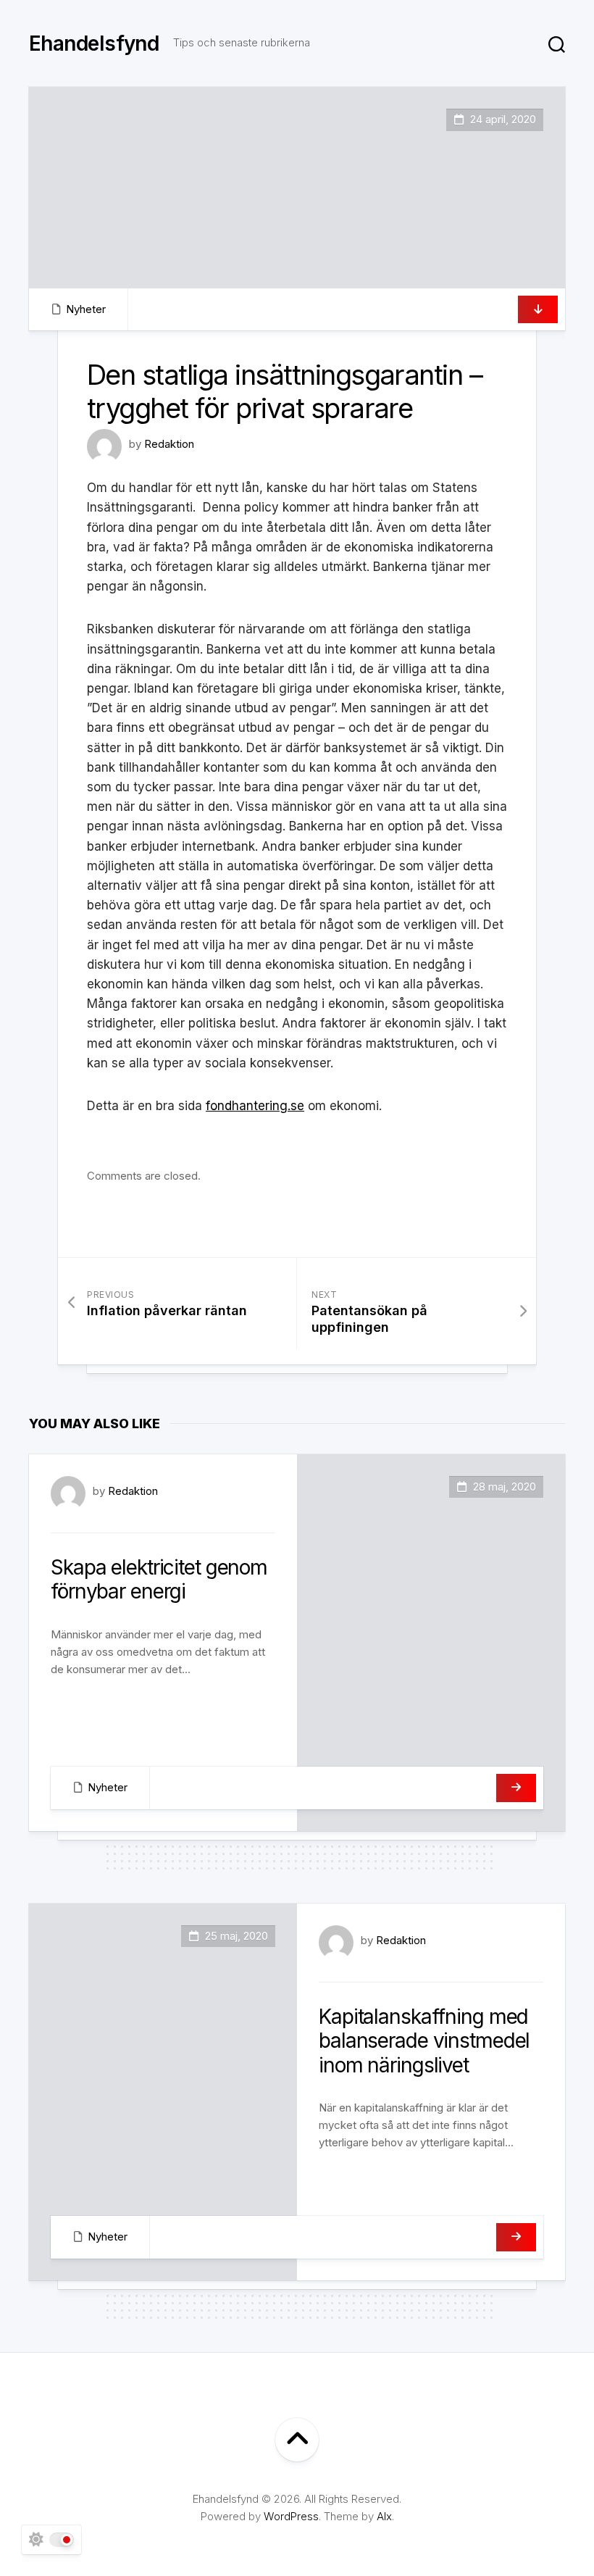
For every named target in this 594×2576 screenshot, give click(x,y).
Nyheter (86, 309)
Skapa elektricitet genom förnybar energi (159, 1580)
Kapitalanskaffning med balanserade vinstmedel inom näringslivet (424, 2041)
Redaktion (169, 444)
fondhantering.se (255, 1106)
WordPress (291, 2516)
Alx (384, 2516)
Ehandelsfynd (94, 43)
